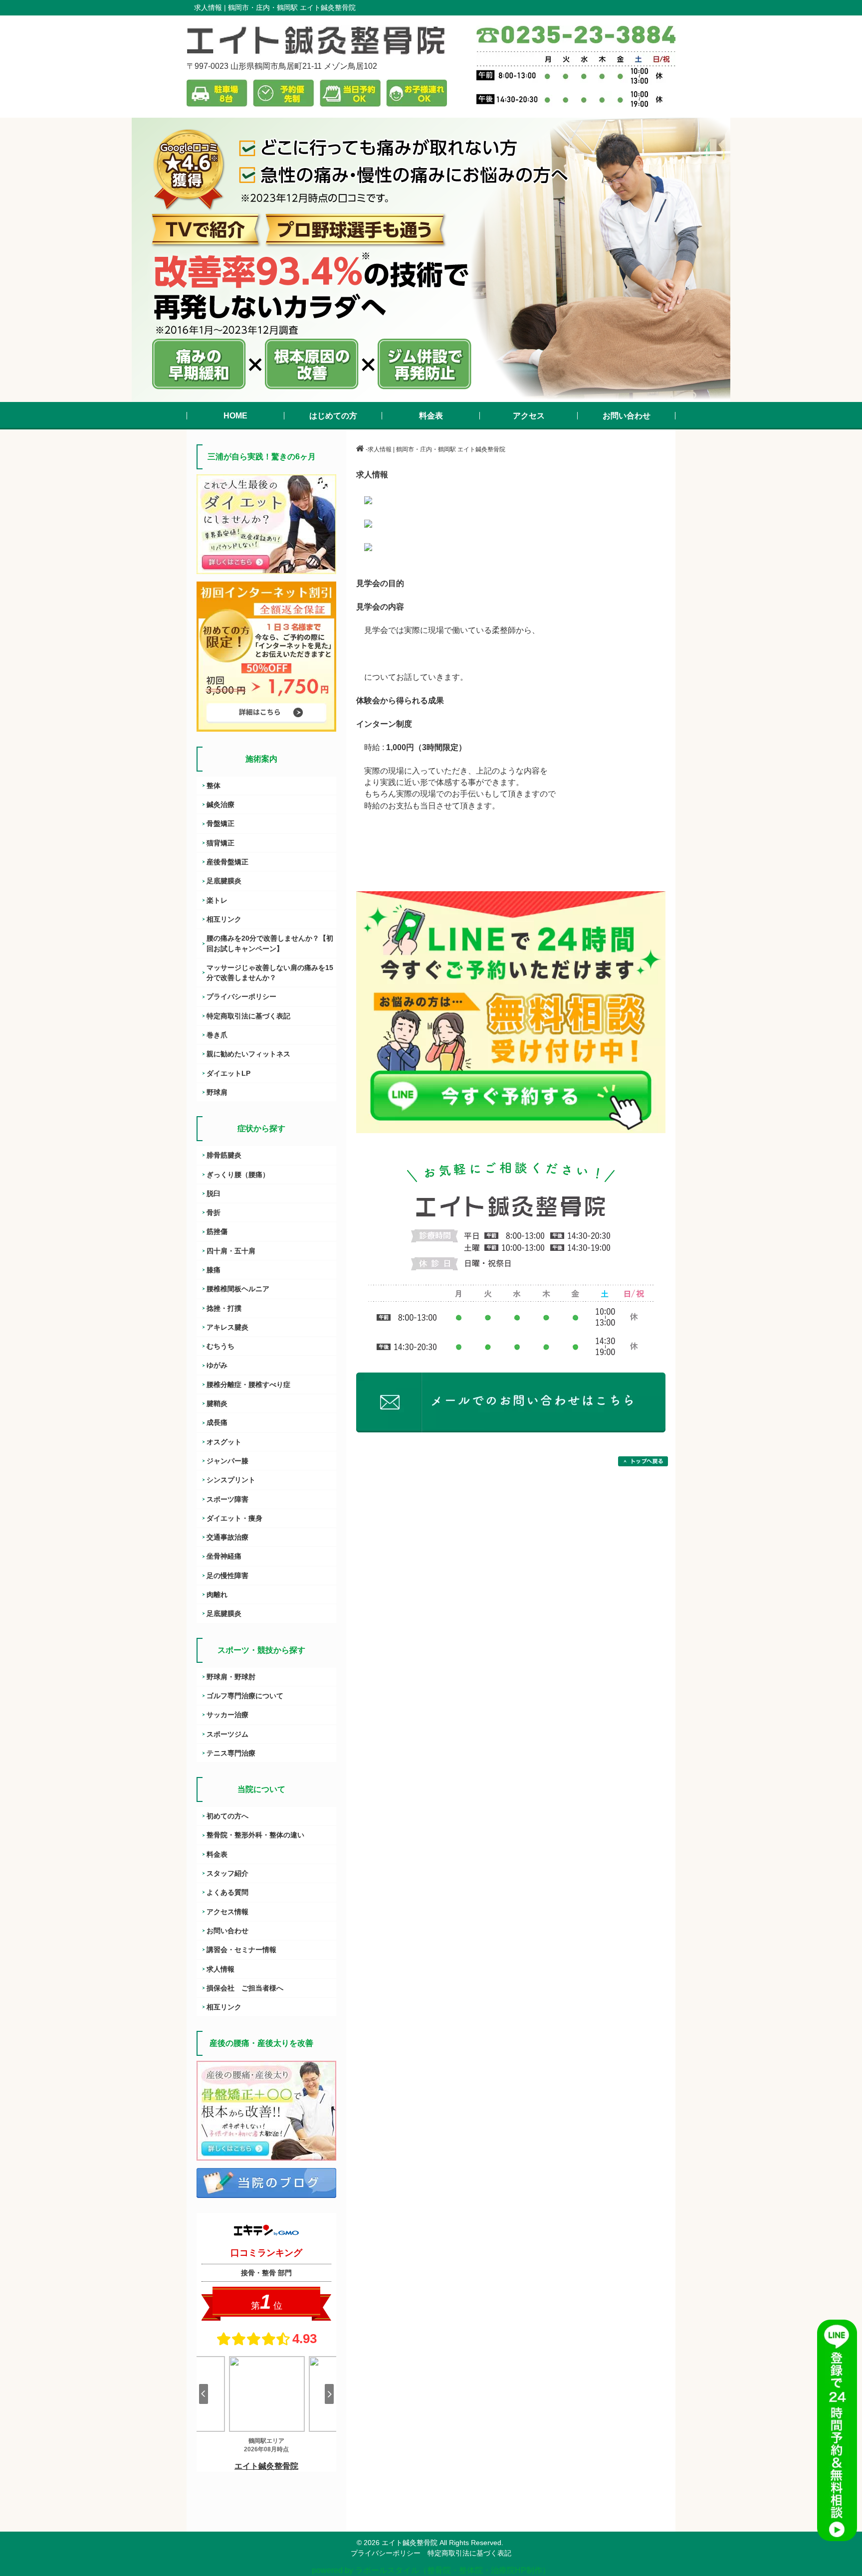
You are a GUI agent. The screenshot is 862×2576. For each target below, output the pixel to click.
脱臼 (214, 1193)
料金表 (217, 1854)
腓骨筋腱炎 (224, 1155)
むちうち (220, 1346)
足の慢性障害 (227, 1576)
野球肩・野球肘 (231, 1677)
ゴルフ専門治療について (245, 1696)
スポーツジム (227, 1734)
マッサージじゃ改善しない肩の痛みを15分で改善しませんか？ (270, 973)
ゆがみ (217, 1365)
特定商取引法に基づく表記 (248, 1016)
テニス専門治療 (231, 1753)
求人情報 (220, 1969)
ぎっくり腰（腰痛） (238, 1175)
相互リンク (224, 919)
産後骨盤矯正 (227, 862)
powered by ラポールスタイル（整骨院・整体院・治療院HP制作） (431, 2570)
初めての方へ (227, 1816)
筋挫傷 (217, 1231)
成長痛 (217, 1422)
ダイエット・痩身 (234, 1518)
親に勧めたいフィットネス (248, 1054)
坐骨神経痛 (224, 1556)
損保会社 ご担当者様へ (245, 1988)
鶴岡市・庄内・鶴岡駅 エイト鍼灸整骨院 (292, 7)
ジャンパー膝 (227, 1461)
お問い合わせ (227, 1931)
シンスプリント (231, 1480)
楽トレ (217, 900)
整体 (214, 786)
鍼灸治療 (220, 804)
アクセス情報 (227, 1912)
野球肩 (217, 1092)
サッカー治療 (227, 1715)
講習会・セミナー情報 (241, 1950)
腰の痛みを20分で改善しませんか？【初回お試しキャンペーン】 (270, 943)
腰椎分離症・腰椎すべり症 (248, 1385)
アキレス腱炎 (227, 1327)
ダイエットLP (228, 1073)
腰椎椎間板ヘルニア (238, 1289)
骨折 (214, 1212)
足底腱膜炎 (224, 881)
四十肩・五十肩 (231, 1251)
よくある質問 (227, 1892)
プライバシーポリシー (241, 996)
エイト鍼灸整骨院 (410, 2543)
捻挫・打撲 (224, 1308)
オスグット (224, 1442)
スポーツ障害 (227, 1499)
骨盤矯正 (220, 823)
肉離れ (217, 1594)
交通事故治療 (227, 1537)
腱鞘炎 (217, 1403)
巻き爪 (217, 1035)
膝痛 (214, 1270)
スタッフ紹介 (227, 1873)
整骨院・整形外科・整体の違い (255, 1835)
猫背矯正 (220, 843)
